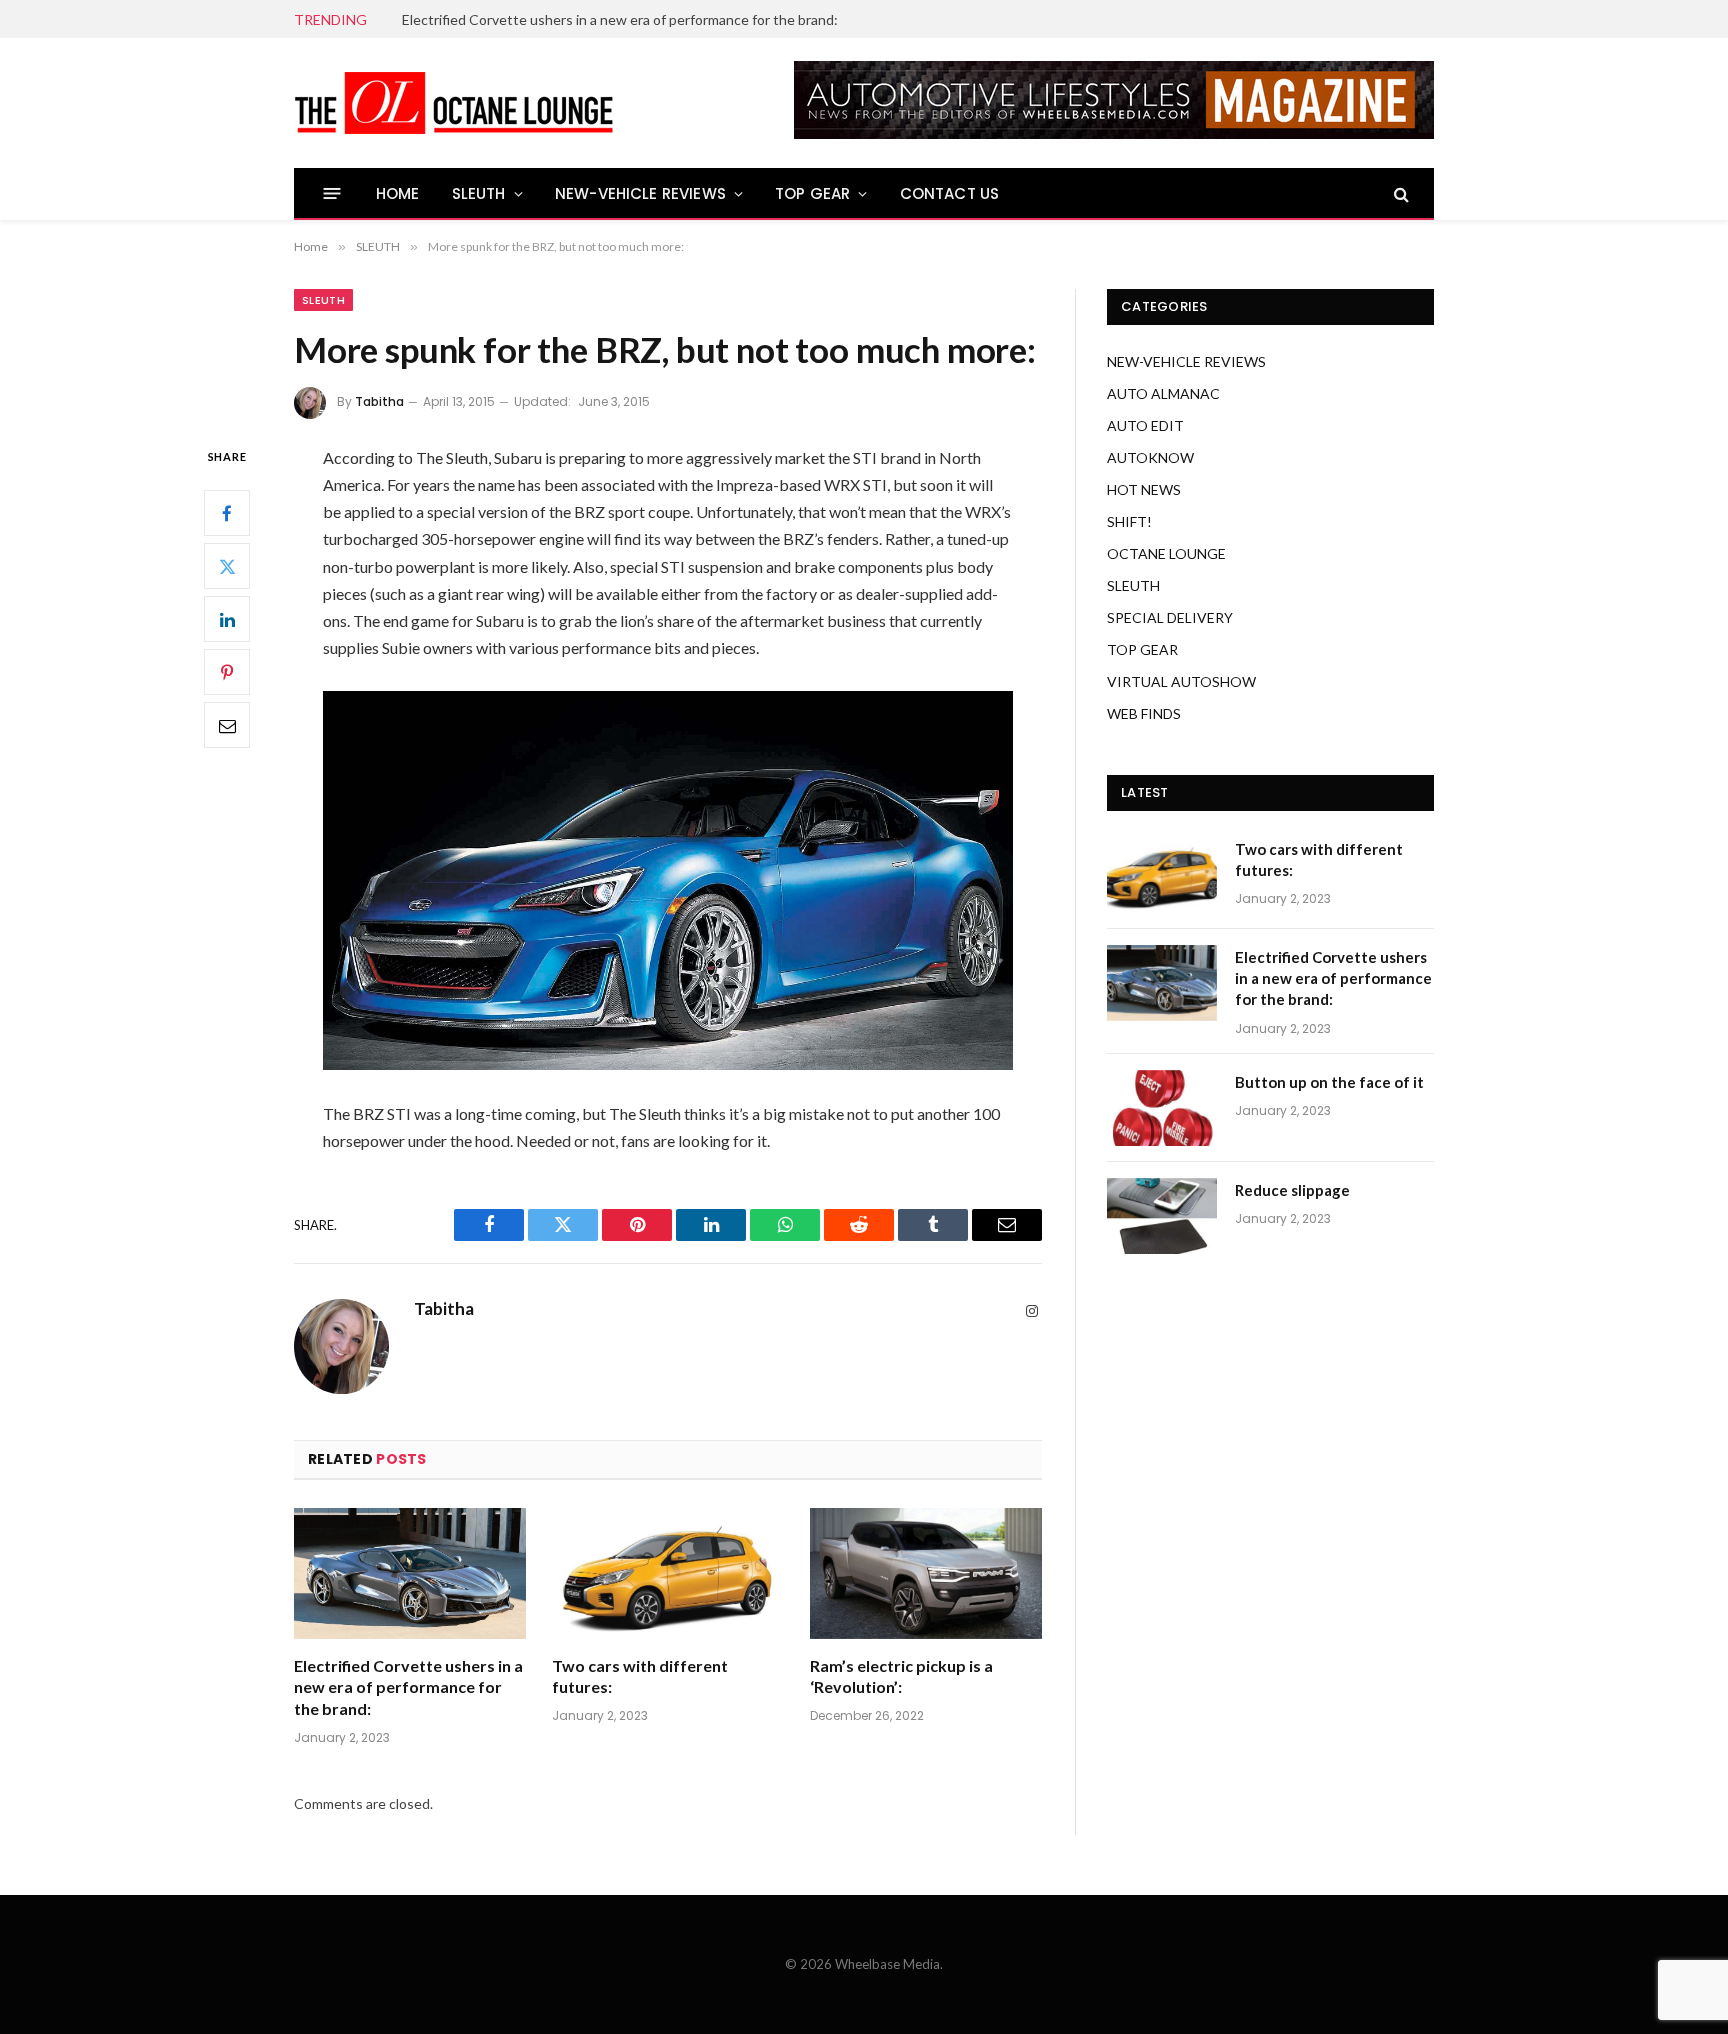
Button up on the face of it (1329, 1082)
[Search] (1399, 193)
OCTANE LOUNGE (1166, 553)
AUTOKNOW (1150, 457)
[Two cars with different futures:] (668, 1573)
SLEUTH (479, 193)
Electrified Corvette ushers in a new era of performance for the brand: (620, 19)
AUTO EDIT (1145, 425)
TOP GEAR (812, 193)
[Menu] (332, 193)
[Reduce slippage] (1162, 1216)
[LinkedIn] (227, 619)
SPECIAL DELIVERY (1170, 617)
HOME (398, 193)
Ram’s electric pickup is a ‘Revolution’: (901, 1676)
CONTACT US (950, 193)
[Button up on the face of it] (1162, 1108)
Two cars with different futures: (640, 1676)
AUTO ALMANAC (1163, 393)
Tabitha (379, 401)
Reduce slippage (1292, 1190)
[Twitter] (227, 566)
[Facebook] (227, 513)
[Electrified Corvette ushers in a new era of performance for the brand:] (410, 1573)
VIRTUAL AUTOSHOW (1181, 681)
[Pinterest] (227, 672)
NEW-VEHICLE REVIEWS (640, 193)
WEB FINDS (1144, 713)
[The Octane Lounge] (454, 103)
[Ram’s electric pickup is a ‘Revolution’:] (926, 1573)
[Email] (227, 725)
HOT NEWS (1144, 489)
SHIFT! (1129, 521)
